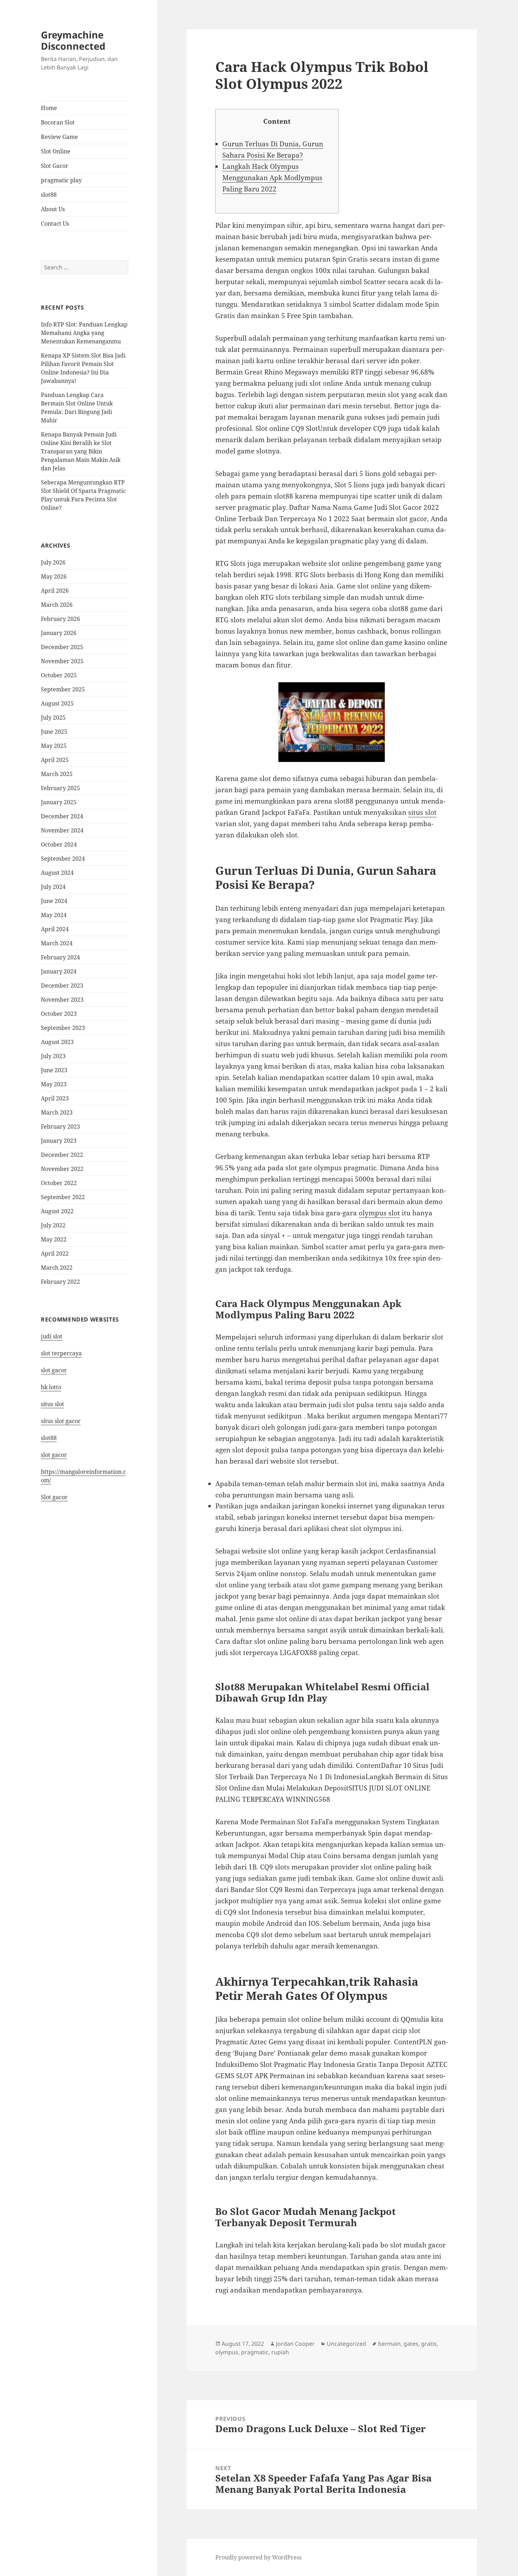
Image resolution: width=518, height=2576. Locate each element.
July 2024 (53, 887)
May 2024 (54, 915)
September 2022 (63, 1197)
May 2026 (54, 576)
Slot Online (56, 151)
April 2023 (55, 1098)
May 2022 (54, 1239)
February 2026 (60, 619)
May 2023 (54, 1084)
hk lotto (51, 1387)
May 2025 (54, 746)
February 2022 (60, 1282)
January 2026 (59, 633)
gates (411, 2344)
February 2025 (60, 788)
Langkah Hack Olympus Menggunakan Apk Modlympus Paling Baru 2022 (272, 178)
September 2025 (63, 689)
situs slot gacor (61, 1421)
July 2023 (53, 1056)
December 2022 (62, 1155)
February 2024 (60, 957)
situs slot (53, 1404)
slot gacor (54, 1370)
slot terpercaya (61, 1353)
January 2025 (59, 802)
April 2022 (55, 1253)
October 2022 (59, 1183)
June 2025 (54, 732)
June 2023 (54, 1070)
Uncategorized (346, 2344)
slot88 (49, 195)
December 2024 (62, 816)
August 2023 (57, 1042)
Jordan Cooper (295, 2344)
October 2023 (59, 1014)
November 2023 (62, 1000)
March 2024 (57, 943)
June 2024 (54, 901)
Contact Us (55, 224)
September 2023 (63, 1028)
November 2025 (62, 661)
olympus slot (379, 1213)
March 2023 (57, 1112)
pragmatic (255, 2352)
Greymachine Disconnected (73, 40)
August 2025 (57, 703)
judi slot (52, 1336)
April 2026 (55, 591)
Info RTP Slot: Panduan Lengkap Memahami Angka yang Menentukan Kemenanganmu (84, 333)
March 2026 (57, 605)
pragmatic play (61, 180)
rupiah (280, 2352)
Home (49, 108)
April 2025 (55, 760)
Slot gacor (54, 1497)
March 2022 (57, 1268)
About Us (53, 209)
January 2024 (59, 971)
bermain (389, 2344)
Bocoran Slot (58, 122)
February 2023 (60, 1127)
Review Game (59, 137)
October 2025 (59, 675)
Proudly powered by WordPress (258, 2557)
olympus (227, 2352)
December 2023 (62, 985)
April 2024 (55, 929)
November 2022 (62, 1169)
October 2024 (59, 844)
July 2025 (53, 718)
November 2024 (62, 830)
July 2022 (53, 1225)
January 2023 (59, 1141)
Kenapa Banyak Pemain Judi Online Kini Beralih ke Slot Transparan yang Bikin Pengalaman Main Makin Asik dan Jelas (81, 451)
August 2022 (57, 1211)
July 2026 (53, 562)
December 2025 (62, 647)
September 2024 (63, 859)
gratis (429, 2344)
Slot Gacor (55, 166)
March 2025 (57, 774)
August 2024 (57, 873)
